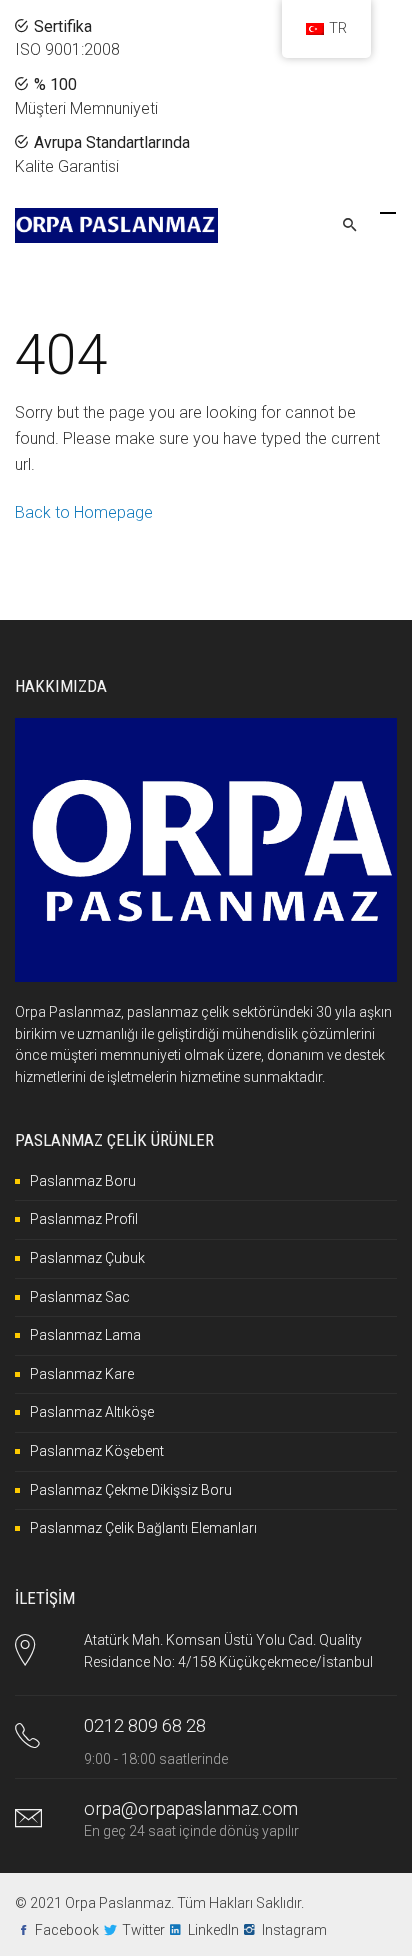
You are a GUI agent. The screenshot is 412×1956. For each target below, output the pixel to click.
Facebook (67, 1930)
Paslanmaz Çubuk (87, 1258)
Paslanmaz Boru (83, 1181)
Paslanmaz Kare (82, 1374)
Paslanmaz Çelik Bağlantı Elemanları (143, 1528)
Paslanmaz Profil (84, 1219)
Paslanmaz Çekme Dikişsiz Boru (131, 1490)
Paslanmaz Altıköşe (92, 1412)
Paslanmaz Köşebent (97, 1451)
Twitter (143, 1930)
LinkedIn (213, 1930)
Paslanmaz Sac (80, 1297)
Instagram (294, 1930)
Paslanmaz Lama (85, 1335)
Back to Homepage (84, 512)
